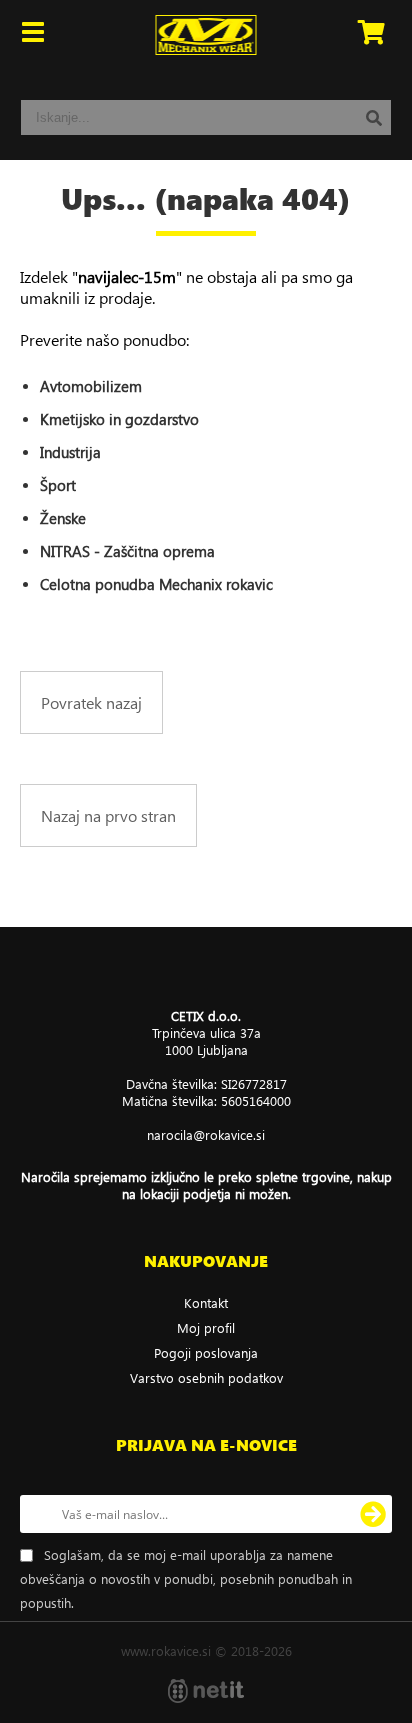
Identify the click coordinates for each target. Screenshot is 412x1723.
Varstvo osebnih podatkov (206, 1377)
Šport (58, 485)
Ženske (63, 518)
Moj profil (206, 1327)
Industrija (70, 452)
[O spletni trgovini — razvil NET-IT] (206, 1691)
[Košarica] (371, 35)
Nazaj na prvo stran (108, 815)
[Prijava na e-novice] (373, 1514)
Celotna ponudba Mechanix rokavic (156, 584)
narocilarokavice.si (206, 1134)
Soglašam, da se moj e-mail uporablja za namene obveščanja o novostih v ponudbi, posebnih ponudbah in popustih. (186, 1578)
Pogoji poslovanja (206, 1352)
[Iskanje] (373, 117)
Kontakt (206, 1302)
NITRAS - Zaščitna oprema (127, 551)
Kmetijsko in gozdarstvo (119, 419)
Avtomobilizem (91, 386)
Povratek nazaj (91, 702)
